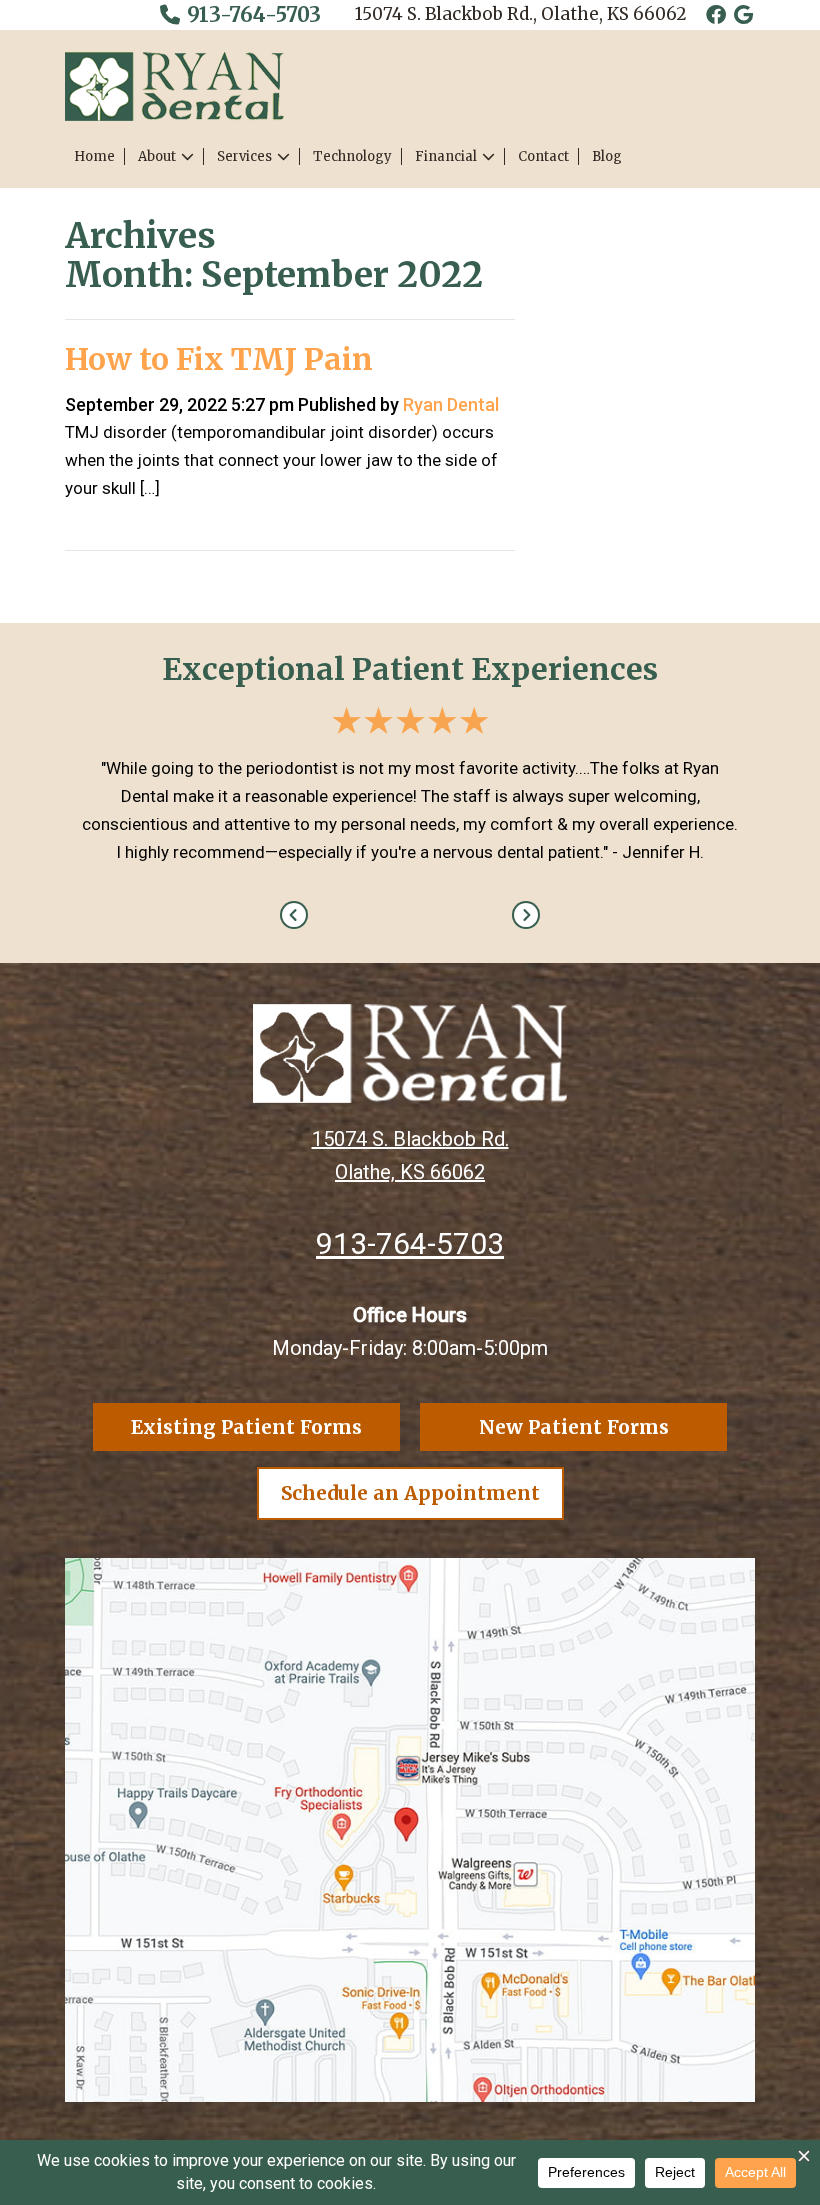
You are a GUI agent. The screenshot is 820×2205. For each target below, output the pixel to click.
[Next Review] (526, 915)
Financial (446, 156)
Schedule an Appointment (410, 1493)
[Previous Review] (294, 915)
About (157, 156)
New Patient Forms (574, 1427)
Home (94, 156)
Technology (352, 156)
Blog (607, 156)
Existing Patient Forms (246, 1427)
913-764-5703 (251, 14)
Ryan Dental (451, 404)
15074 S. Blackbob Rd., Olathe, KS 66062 (521, 14)
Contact (543, 156)
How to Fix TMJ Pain (219, 359)
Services (244, 156)
